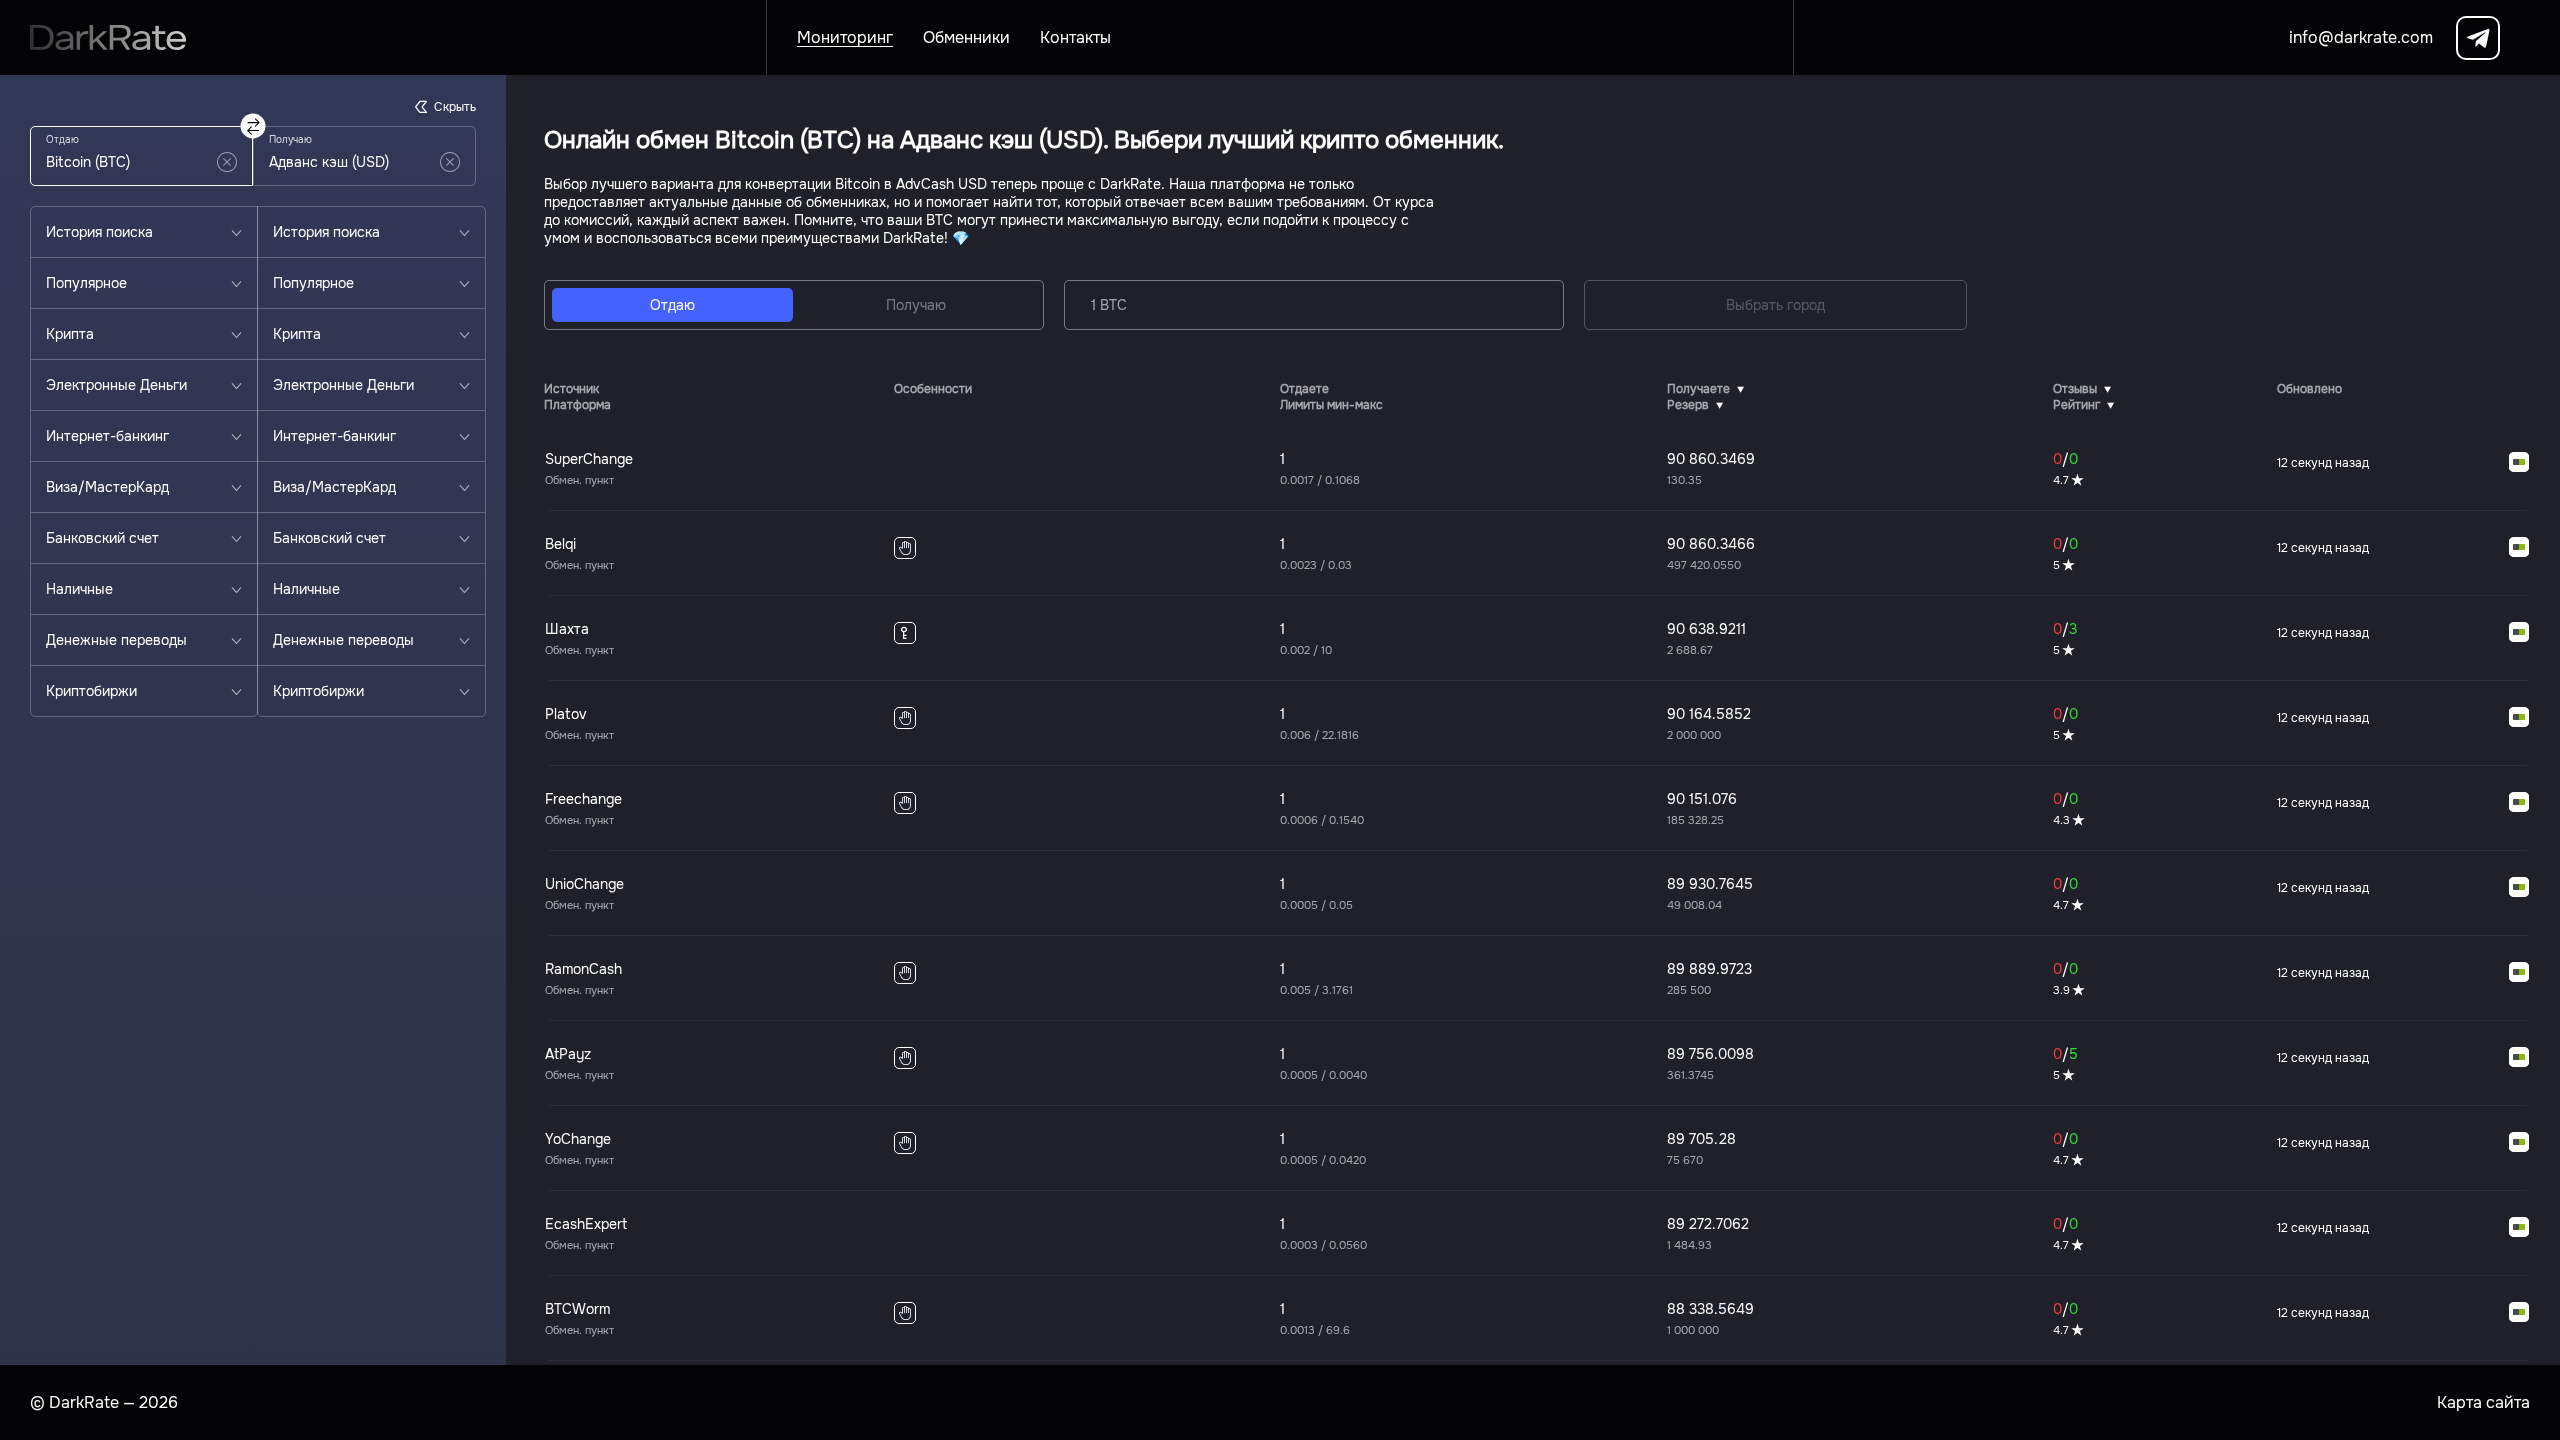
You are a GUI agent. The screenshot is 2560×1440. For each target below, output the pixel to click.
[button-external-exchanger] (2519, 463)
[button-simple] (227, 162)
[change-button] (253, 126)
